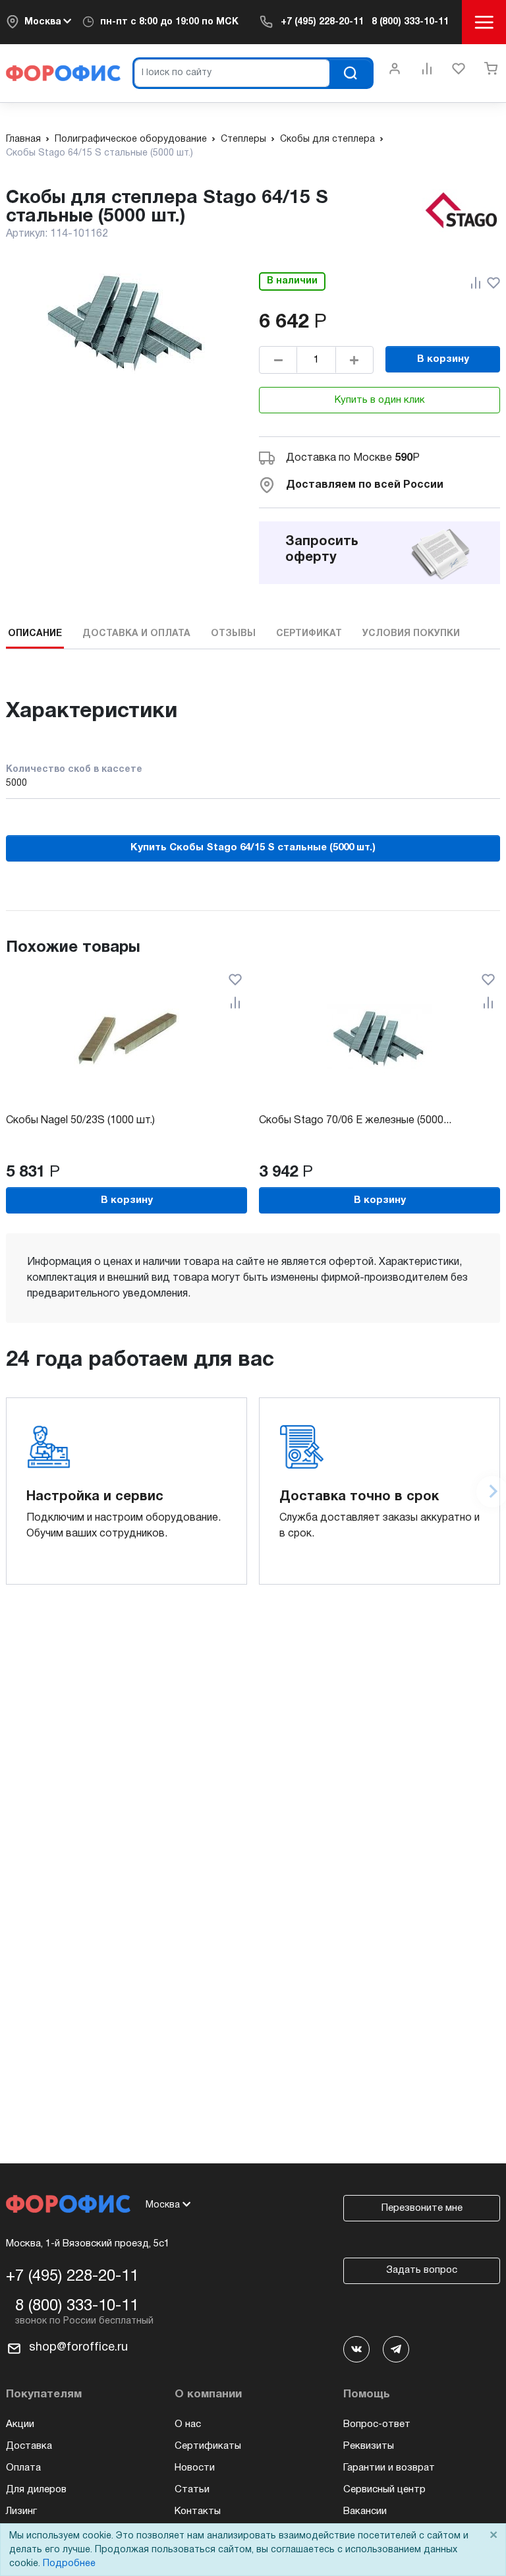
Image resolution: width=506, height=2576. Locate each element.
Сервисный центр (384, 2490)
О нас (188, 2424)
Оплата (23, 2468)
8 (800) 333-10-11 (410, 22)
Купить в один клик (380, 400)
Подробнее (69, 2564)
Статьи (192, 2490)
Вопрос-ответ (377, 2424)
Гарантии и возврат (389, 2468)
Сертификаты (208, 2446)
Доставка (29, 2446)
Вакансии (365, 2511)
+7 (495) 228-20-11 (322, 22)
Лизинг (21, 2511)
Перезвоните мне (422, 2208)
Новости (195, 2468)
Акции (20, 2424)
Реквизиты (369, 2446)
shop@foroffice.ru (78, 2348)
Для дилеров (36, 2490)
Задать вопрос (422, 2270)
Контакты (198, 2511)
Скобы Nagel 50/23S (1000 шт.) (80, 1121)
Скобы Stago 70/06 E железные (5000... (355, 1121)
